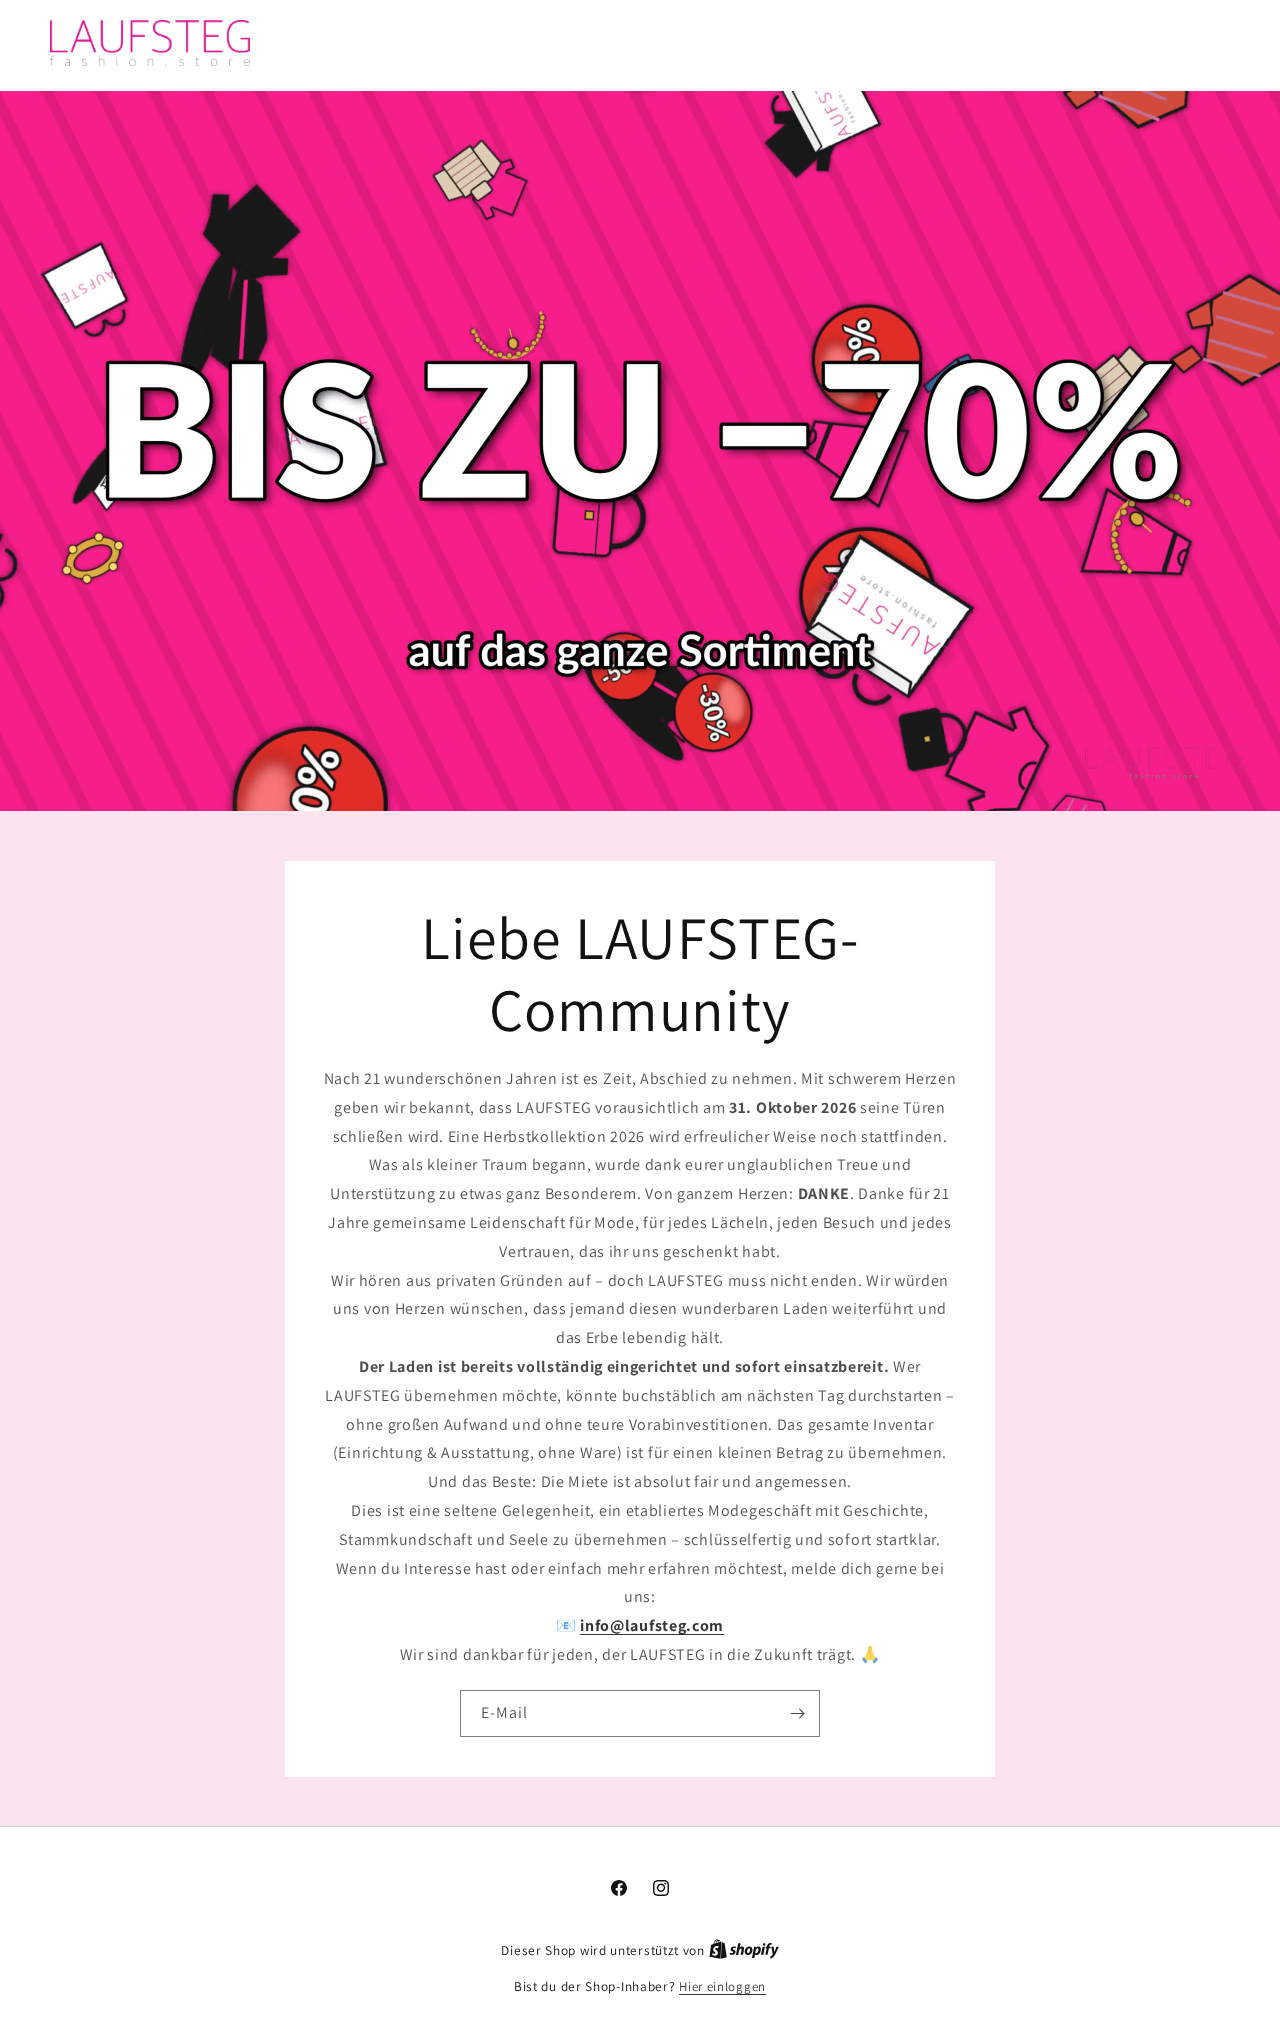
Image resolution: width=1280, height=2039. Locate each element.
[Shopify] (744, 1950)
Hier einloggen (722, 1986)
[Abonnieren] (797, 1712)
